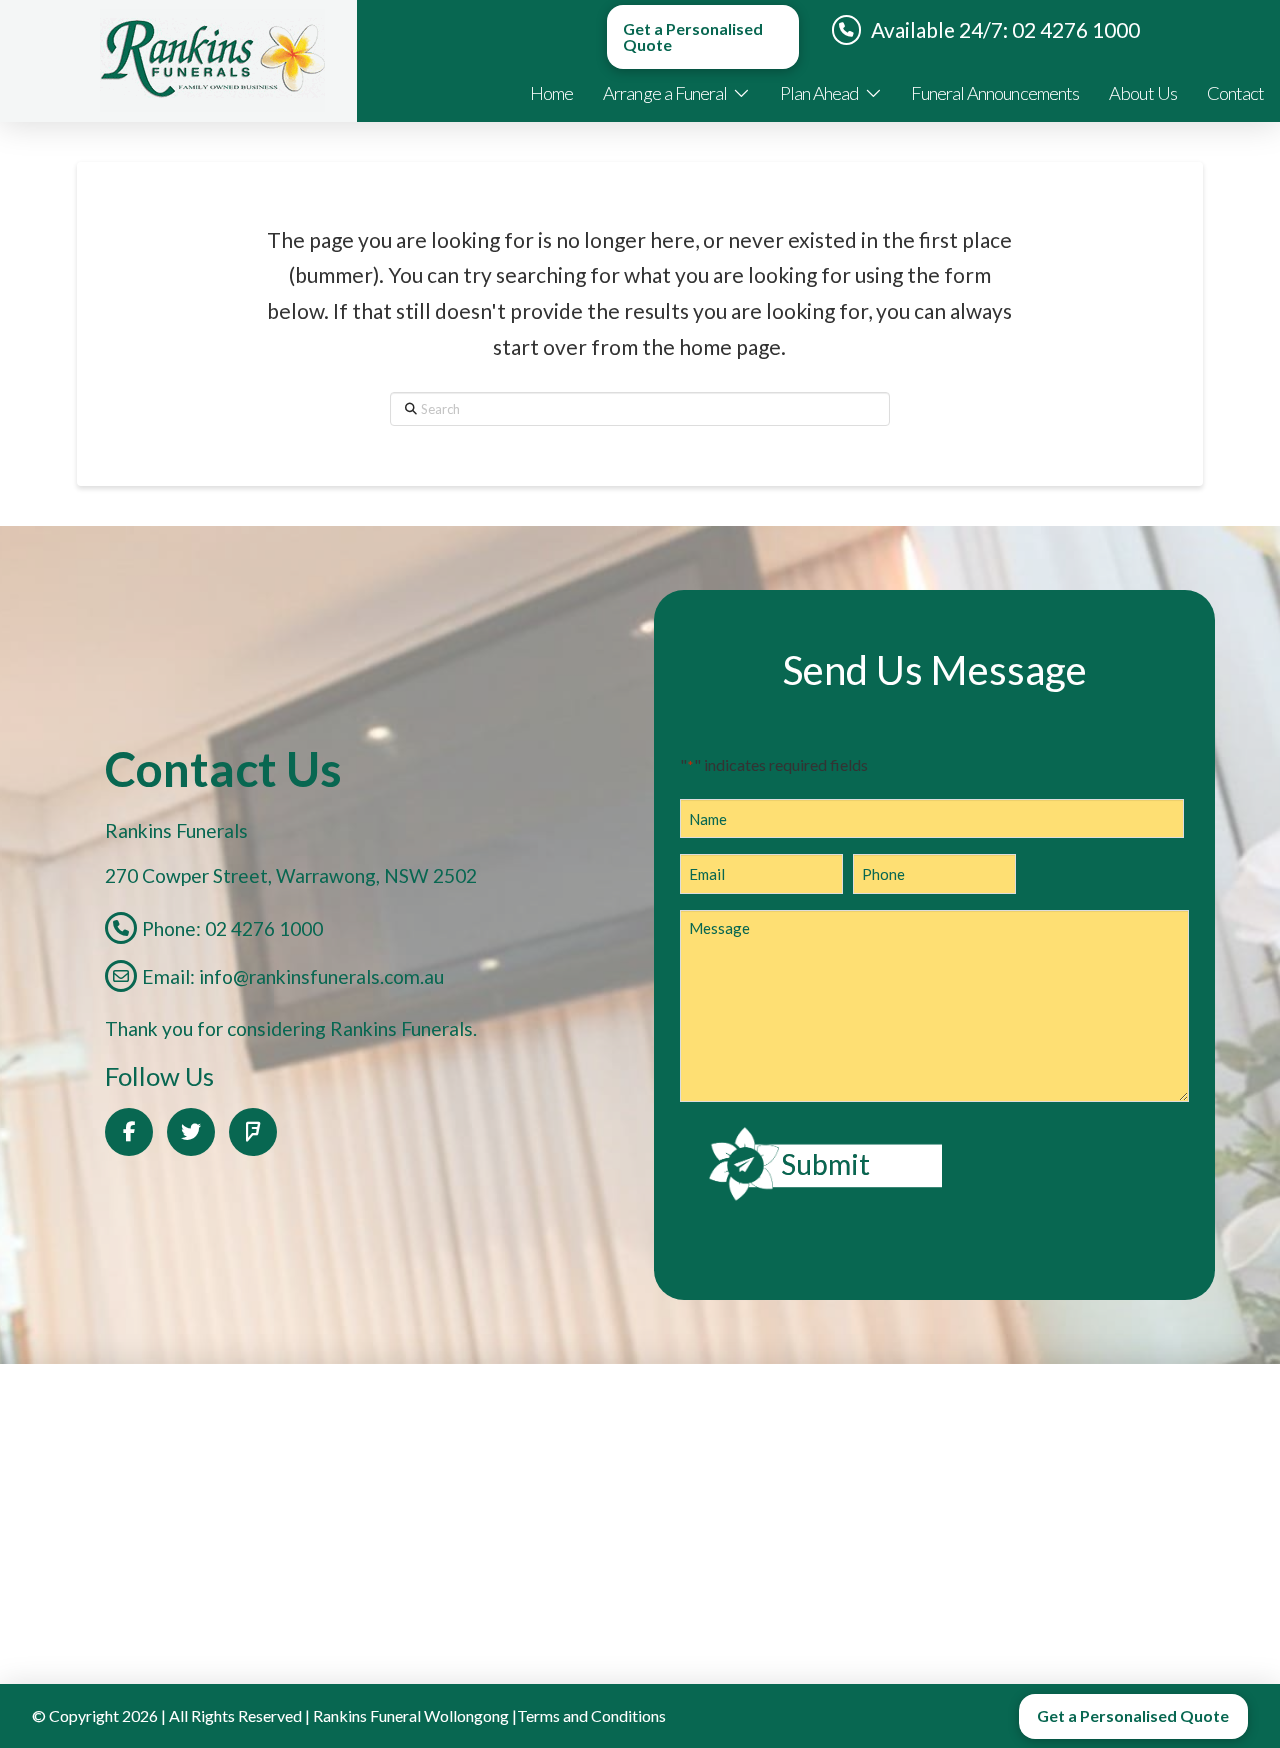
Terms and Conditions (591, 1715)
